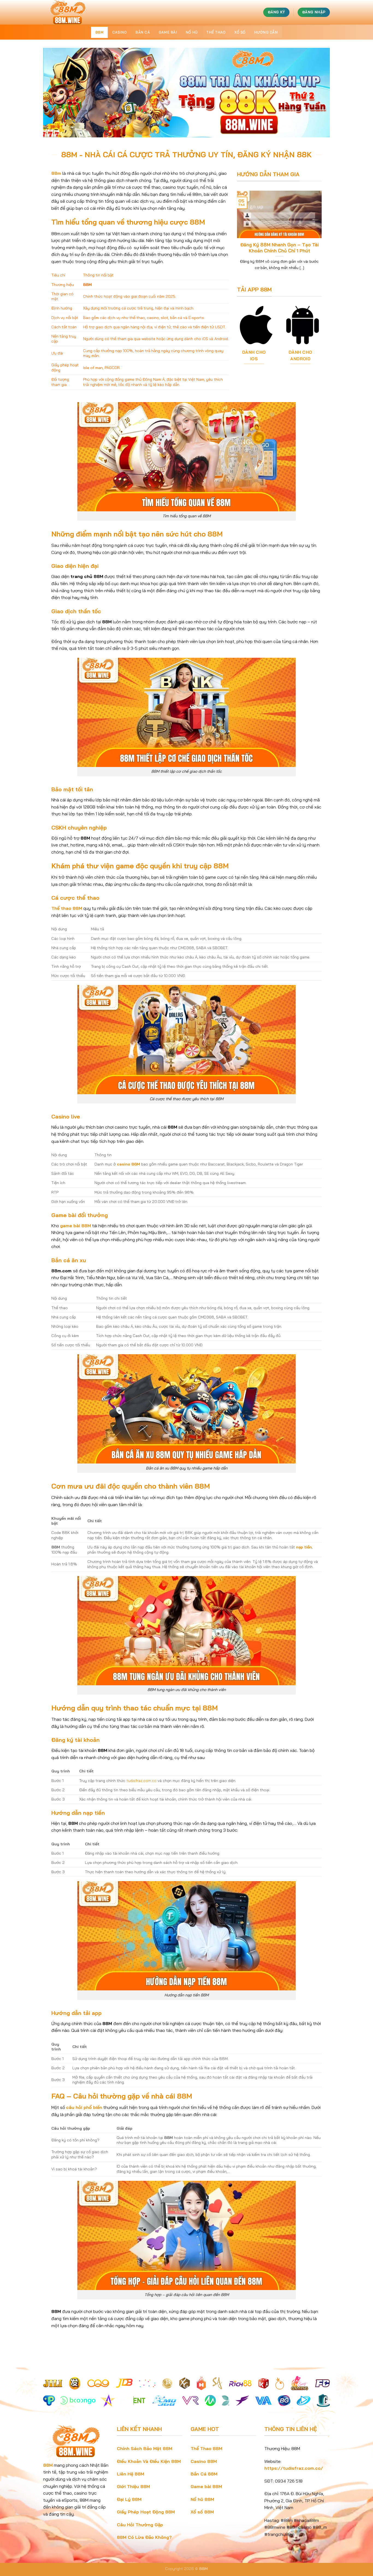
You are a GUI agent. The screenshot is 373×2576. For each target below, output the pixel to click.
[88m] (70, 12)
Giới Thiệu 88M (133, 2486)
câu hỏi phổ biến (84, 2107)
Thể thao (216, 32)
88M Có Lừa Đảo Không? (144, 2537)
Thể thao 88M (67, 908)
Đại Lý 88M (129, 2499)
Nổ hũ (192, 32)
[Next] (319, 233)
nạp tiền (304, 1547)
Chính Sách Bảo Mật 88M (145, 2448)
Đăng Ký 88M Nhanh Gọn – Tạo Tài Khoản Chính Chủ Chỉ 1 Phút (279, 248)
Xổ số (240, 32)
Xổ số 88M (202, 2512)
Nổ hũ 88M (202, 2499)
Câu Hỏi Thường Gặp (140, 2525)
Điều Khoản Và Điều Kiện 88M (149, 2461)
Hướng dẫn (266, 32)
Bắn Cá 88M (204, 2474)
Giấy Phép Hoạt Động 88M (146, 2512)
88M (99, 32)
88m (56, 173)
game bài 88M (76, 1226)
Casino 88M (204, 2461)
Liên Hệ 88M (131, 2474)
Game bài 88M (206, 2486)
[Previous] (240, 233)
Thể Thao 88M (206, 2448)
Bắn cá (143, 32)
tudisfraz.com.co (141, 1781)
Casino (120, 32)
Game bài (168, 32)
